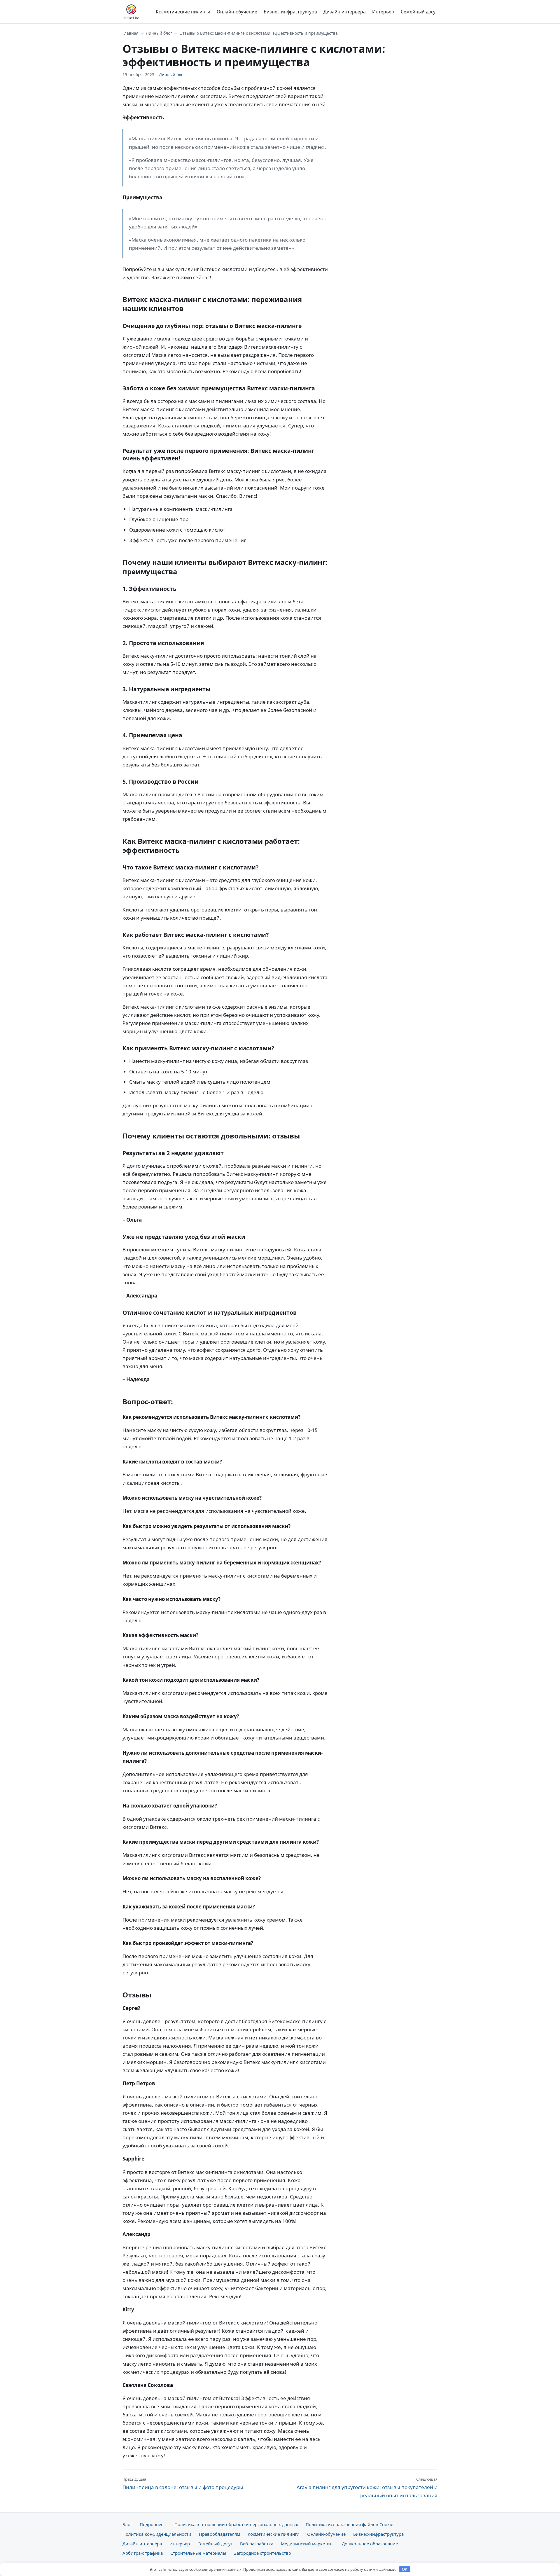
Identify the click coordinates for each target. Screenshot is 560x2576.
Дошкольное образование (370, 2544)
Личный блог (159, 33)
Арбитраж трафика (143, 2553)
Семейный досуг (419, 12)
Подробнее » (153, 2524)
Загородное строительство (262, 2553)
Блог (127, 2524)
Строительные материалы (198, 2553)
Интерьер (383, 12)
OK (405, 2569)
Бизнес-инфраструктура (290, 12)
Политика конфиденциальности (157, 2534)
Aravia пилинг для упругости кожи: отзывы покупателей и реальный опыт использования (367, 2488)
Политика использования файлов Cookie (349, 2524)
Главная (131, 33)
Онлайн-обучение (237, 12)
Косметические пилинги (183, 12)
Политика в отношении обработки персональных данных (236, 2524)
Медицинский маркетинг (308, 2544)
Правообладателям (219, 2534)
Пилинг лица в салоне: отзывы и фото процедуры (183, 2484)
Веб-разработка (257, 2544)
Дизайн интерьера (345, 12)
